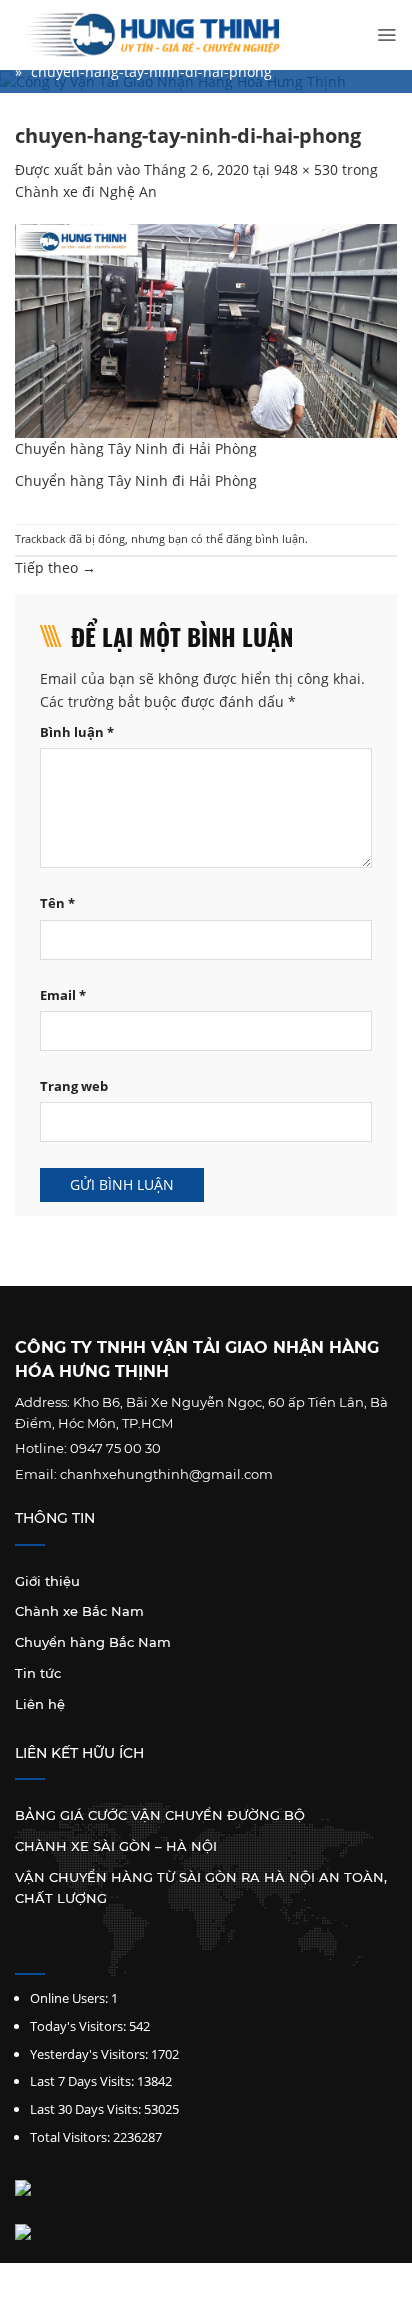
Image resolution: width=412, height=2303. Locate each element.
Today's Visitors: (78, 2026)
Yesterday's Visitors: (89, 2054)
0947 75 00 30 (115, 1448)
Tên (57, 903)
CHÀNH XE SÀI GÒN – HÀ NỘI (116, 1846)
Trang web (74, 1086)
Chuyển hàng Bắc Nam (93, 1642)
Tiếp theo (55, 567)
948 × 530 (306, 169)
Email (63, 995)
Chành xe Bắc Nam (79, 1611)
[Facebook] (21, 1951)
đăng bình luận (265, 538)
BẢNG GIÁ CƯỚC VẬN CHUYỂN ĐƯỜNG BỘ (160, 1815)
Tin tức (38, 1673)
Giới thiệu (47, 1581)
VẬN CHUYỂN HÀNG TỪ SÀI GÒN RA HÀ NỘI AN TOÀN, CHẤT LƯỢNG (201, 1887)
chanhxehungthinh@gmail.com (166, 1474)
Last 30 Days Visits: (85, 2109)
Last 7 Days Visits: (82, 2081)
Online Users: (69, 1998)
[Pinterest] (102, 1951)
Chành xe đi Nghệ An (86, 191)
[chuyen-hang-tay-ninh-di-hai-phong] (206, 329)
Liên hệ (40, 1704)
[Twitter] (48, 1951)
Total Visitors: (70, 2137)
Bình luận (77, 732)
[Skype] (75, 1951)
